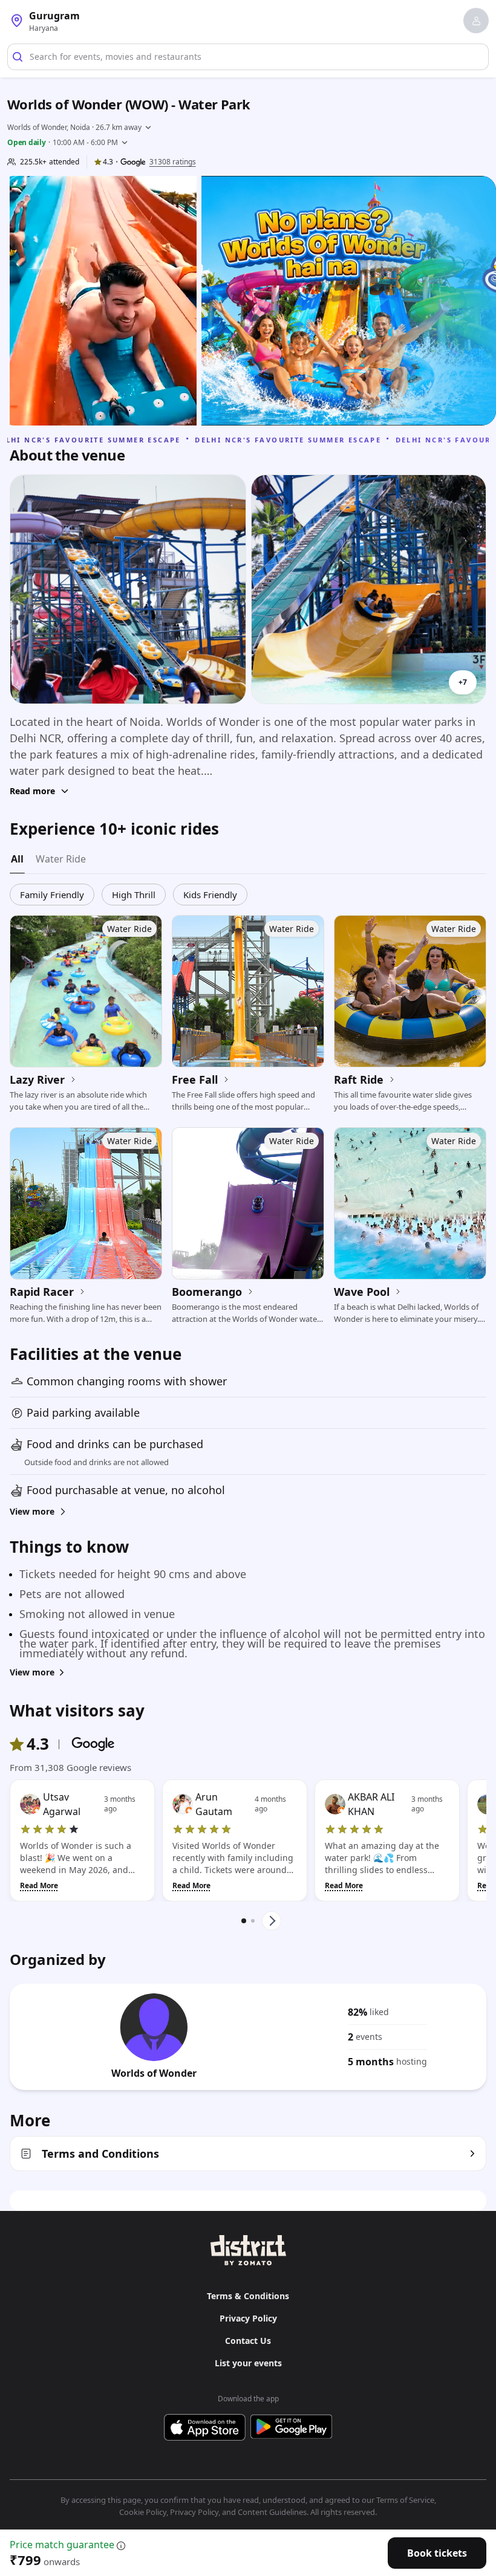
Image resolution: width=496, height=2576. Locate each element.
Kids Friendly (210, 895)
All (17, 859)
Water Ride (61, 859)
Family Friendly (52, 895)
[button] (476, 21)
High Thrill (134, 895)
